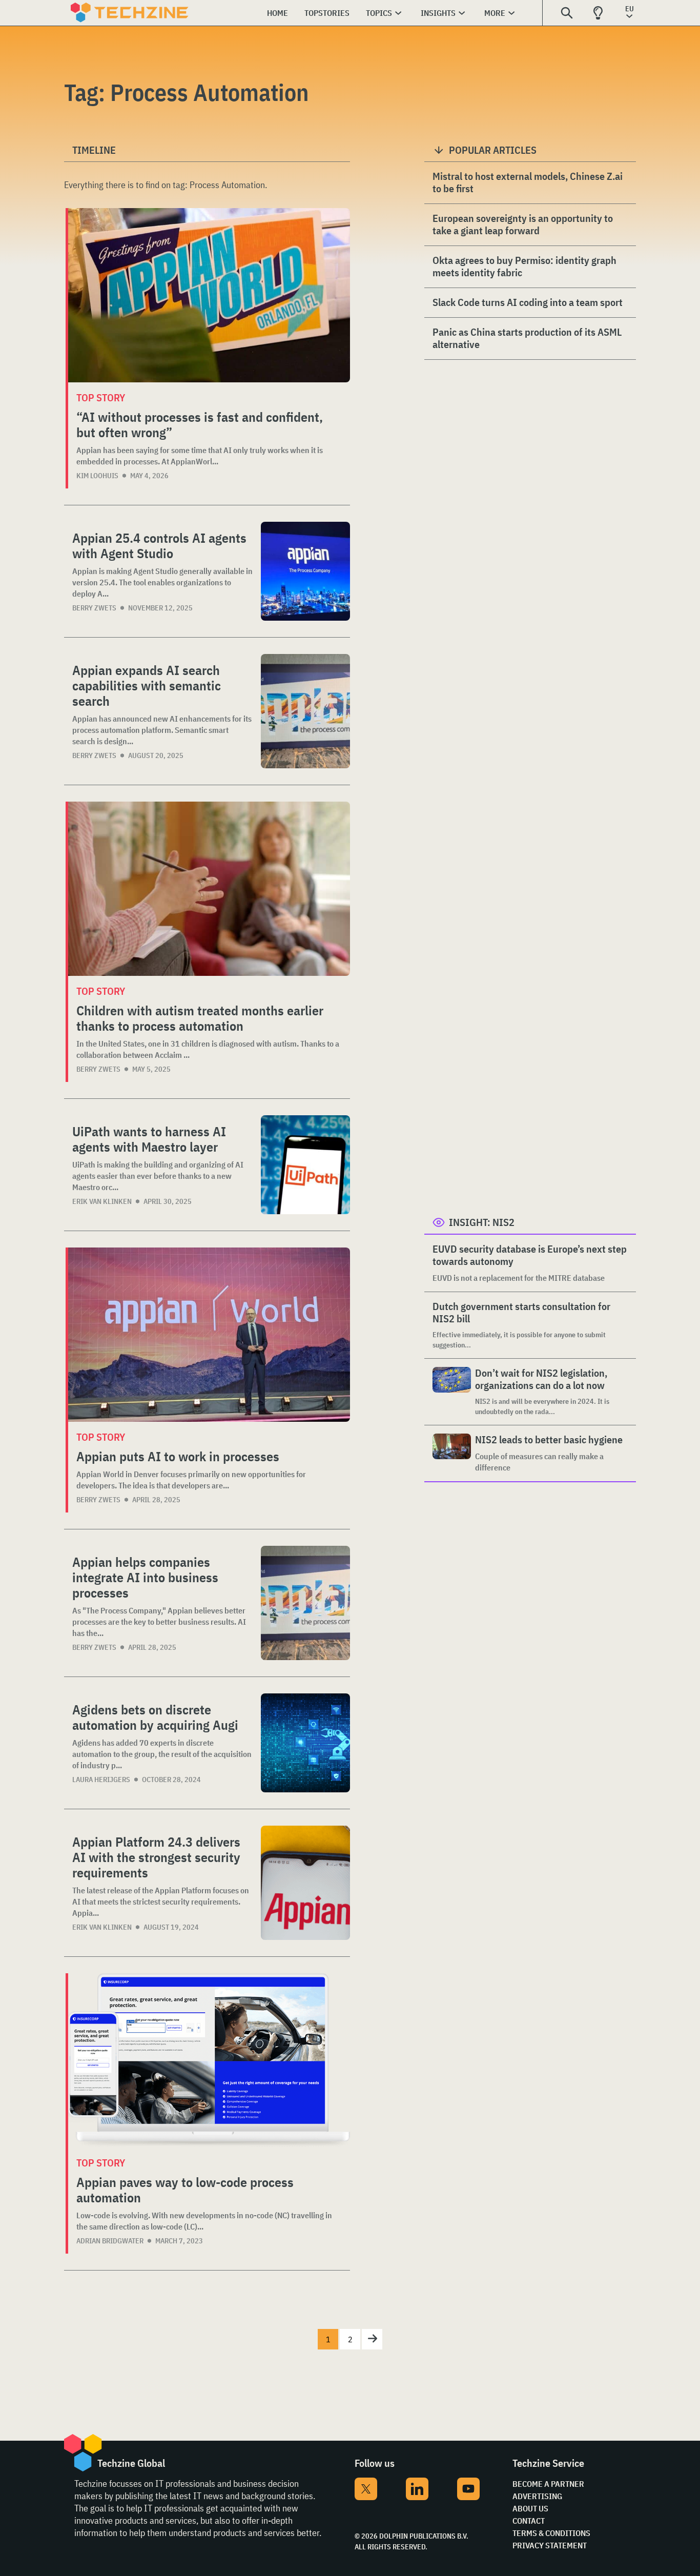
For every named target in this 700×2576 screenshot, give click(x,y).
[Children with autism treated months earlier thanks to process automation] (209, 889)
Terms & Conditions (551, 2533)
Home (277, 13)
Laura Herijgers (101, 1780)
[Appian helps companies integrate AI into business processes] (305, 1603)
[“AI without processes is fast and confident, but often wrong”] (209, 295)
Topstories (327, 13)
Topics (379, 13)
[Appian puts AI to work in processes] (209, 1335)
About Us (530, 2508)
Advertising (537, 2496)
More (495, 13)
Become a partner (548, 2484)
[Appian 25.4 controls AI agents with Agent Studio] (305, 571)
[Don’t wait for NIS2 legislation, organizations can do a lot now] (452, 1392)
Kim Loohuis (97, 476)
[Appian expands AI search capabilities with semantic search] (305, 711)
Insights (438, 13)
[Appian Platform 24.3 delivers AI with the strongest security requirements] (305, 1883)
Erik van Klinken (102, 1201)
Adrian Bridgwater (110, 2241)
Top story (101, 397)
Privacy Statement (550, 2545)
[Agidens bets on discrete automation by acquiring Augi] (305, 1743)
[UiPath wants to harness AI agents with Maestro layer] (305, 1165)
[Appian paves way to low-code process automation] (209, 2060)
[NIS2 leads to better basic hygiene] (452, 1453)
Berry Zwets (94, 608)
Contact (529, 2521)
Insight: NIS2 (482, 1222)
